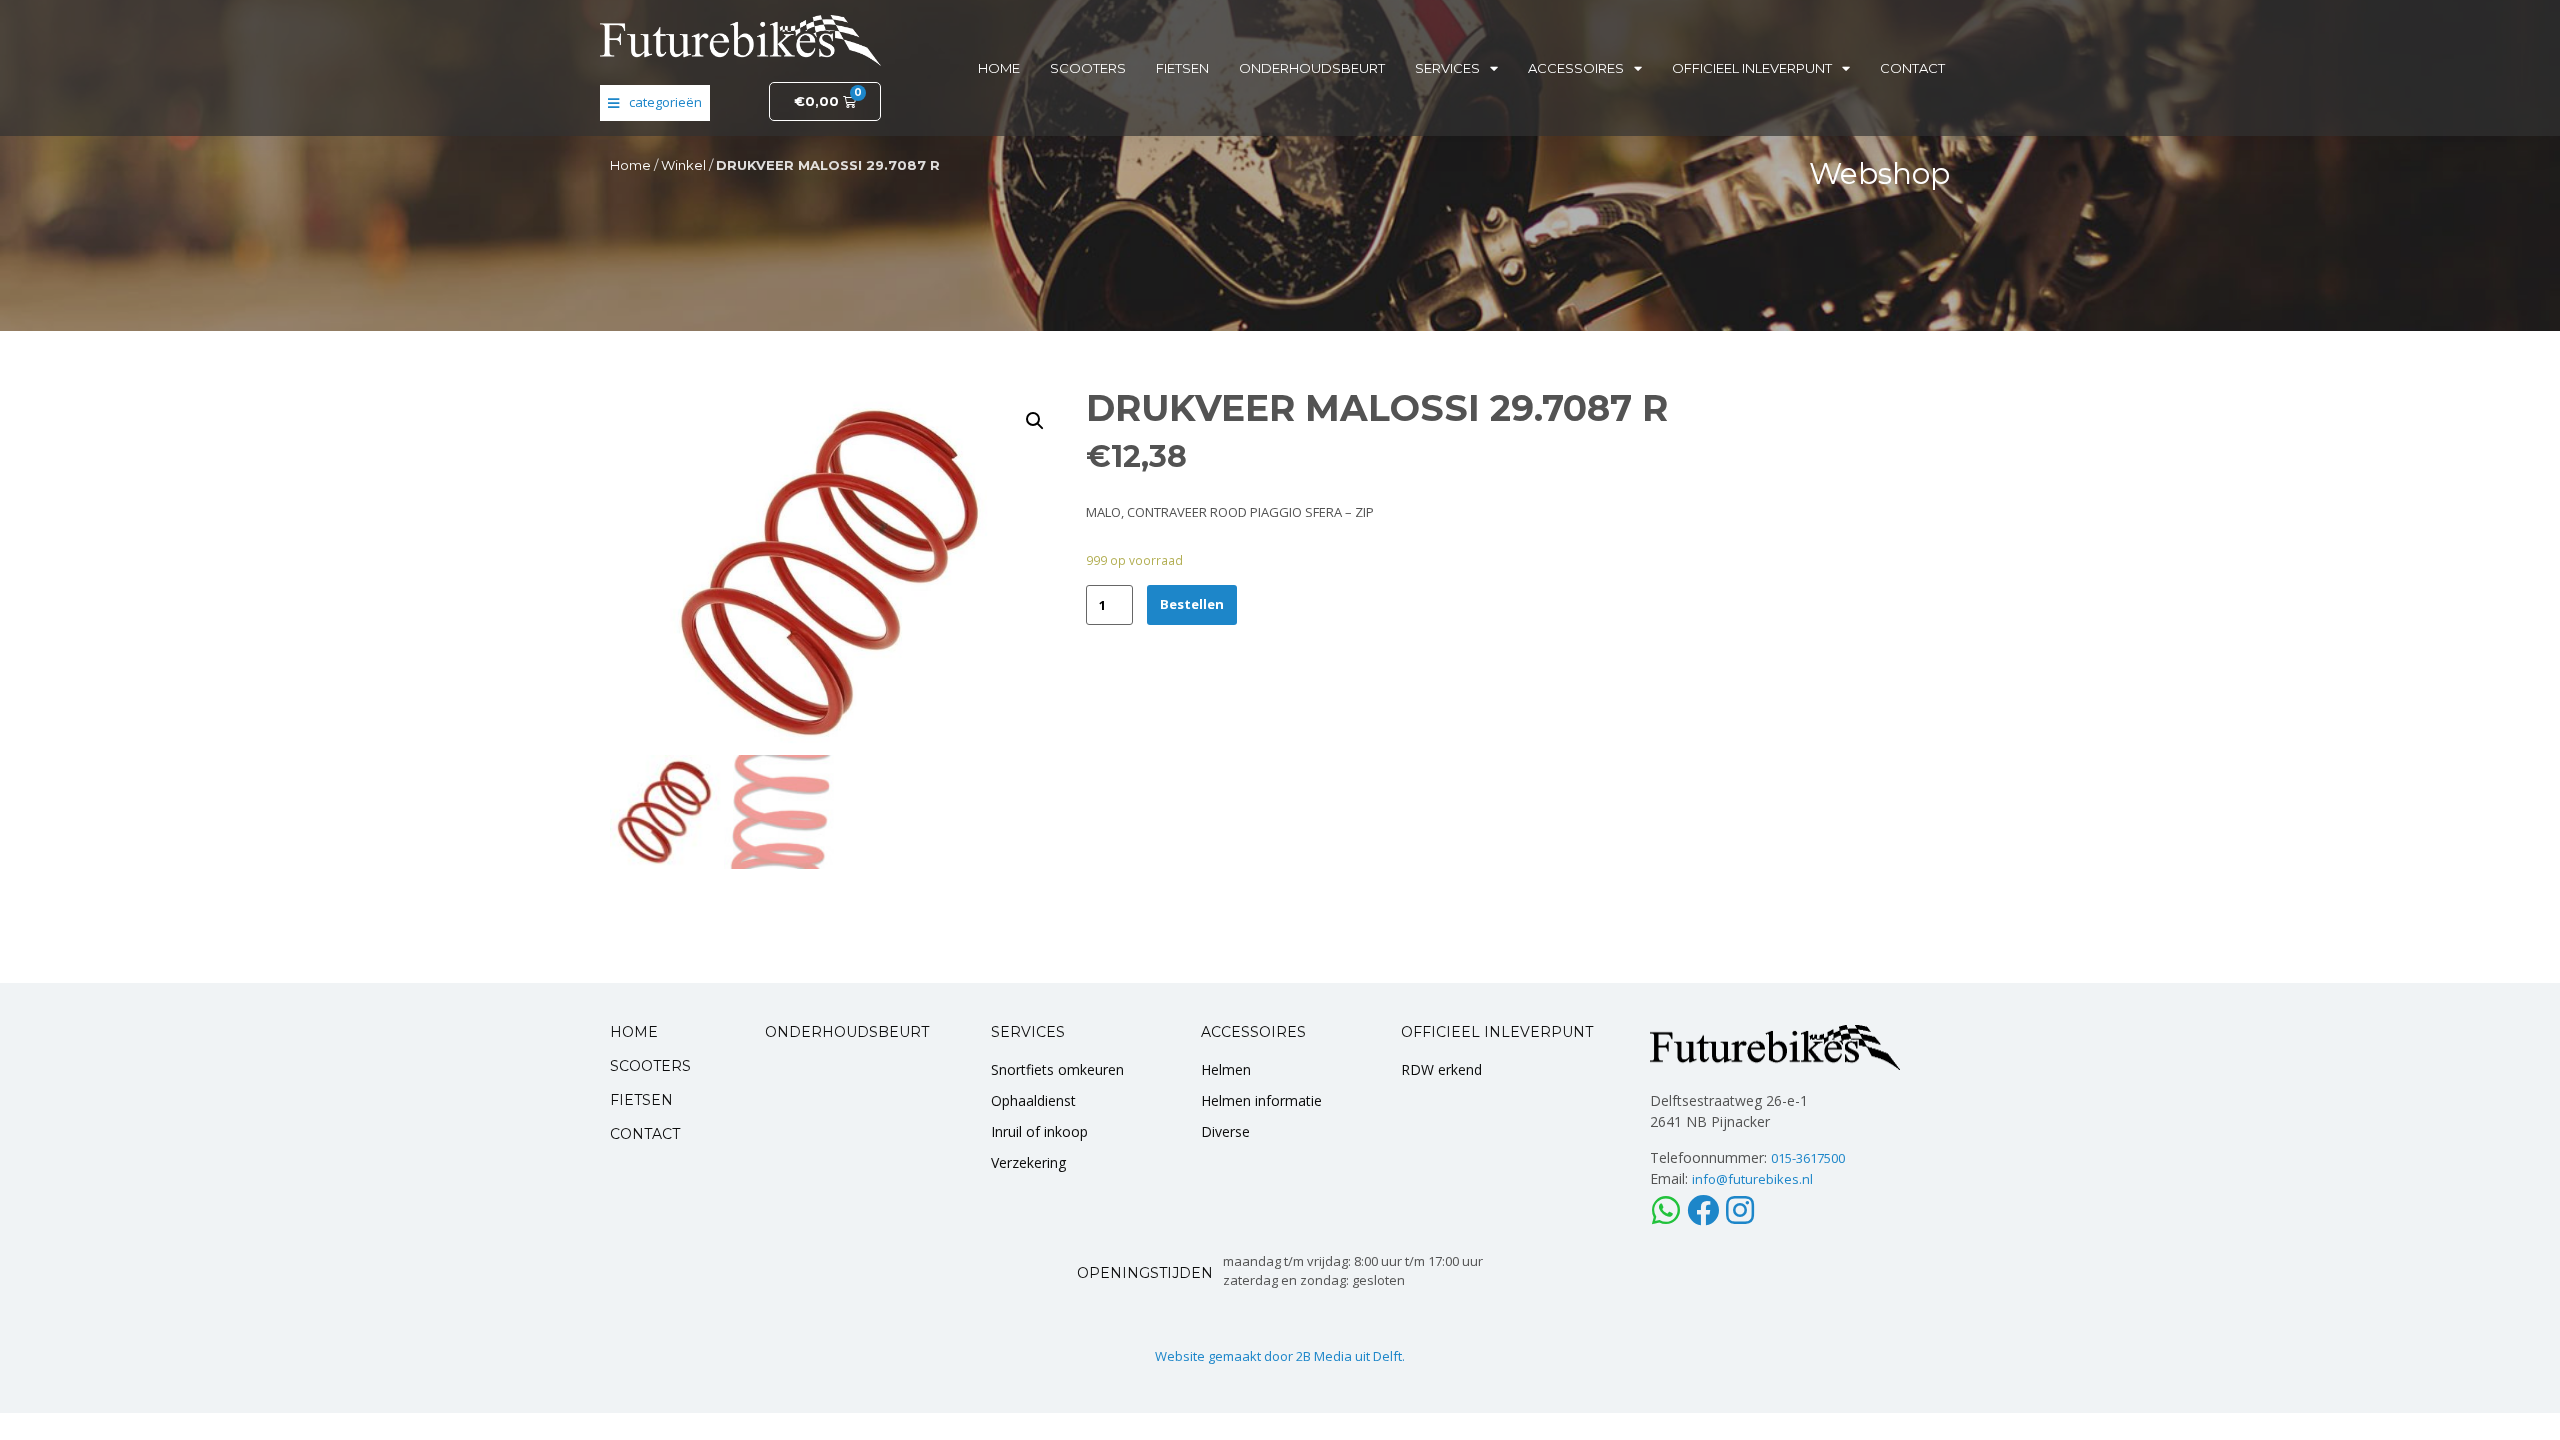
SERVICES (1028, 1032)
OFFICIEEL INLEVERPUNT (1497, 1032)
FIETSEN (641, 1100)
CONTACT (645, 1134)
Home (999, 68)
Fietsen (1182, 68)
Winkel (683, 165)
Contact (1912, 68)
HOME (634, 1032)
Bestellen (1192, 604)
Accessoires (1576, 68)
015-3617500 (1808, 1158)
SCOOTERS (650, 1066)
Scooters (1088, 68)
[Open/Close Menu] (655, 103)
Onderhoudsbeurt (1312, 68)
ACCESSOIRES (1253, 1032)
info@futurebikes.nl (1752, 1179)
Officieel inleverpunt (1752, 68)
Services (1447, 68)
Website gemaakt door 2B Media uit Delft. (1280, 1356)
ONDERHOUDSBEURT (847, 1032)
